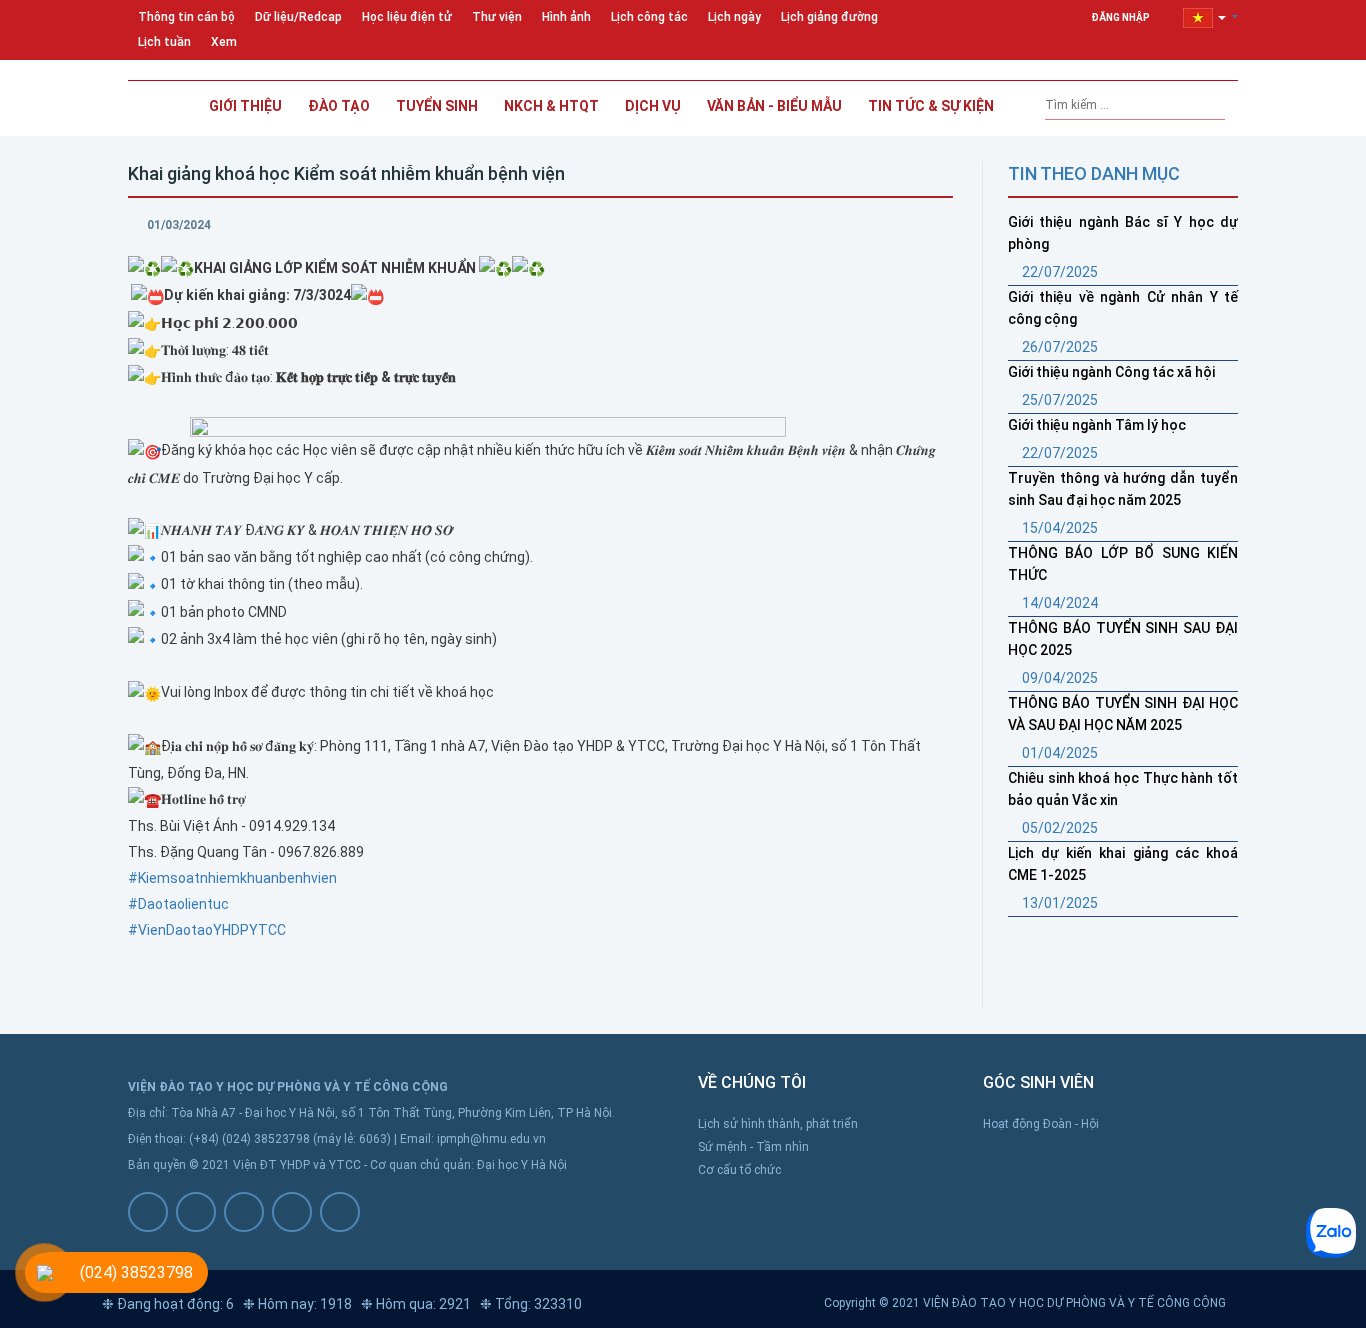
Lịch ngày (734, 17)
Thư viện (497, 17)
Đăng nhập (1121, 17)
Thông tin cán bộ (186, 17)
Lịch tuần (164, 42)
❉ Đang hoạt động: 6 (168, 1304)
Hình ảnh (566, 17)
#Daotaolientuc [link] (178, 904)
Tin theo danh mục (1094, 173)
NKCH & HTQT (551, 106)
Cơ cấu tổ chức (739, 1170)
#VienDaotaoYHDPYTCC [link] (207, 930)
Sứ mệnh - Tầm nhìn (753, 1147)
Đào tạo (339, 106)
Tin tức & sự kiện (931, 106)
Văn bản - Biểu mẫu (774, 106)
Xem (224, 42)
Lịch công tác (649, 17)
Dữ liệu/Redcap (298, 17)
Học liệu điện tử (407, 17)
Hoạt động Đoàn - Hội (1041, 1124)
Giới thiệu (245, 106)
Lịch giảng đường (829, 17)
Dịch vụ (653, 106)
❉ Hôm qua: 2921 (416, 1304)
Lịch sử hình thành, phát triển (778, 1124)
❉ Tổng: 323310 (531, 1304)
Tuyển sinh (437, 106)
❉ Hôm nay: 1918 (297, 1304)
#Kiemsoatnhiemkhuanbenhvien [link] (232, 878)
